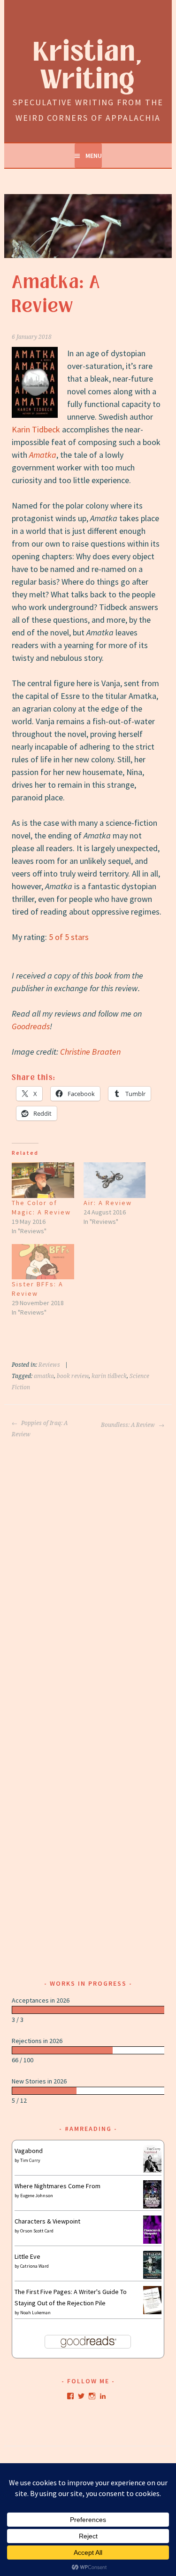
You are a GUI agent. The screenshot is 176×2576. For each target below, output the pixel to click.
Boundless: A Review (129, 1425)
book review (73, 1376)
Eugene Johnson (37, 2196)
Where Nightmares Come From (57, 2186)
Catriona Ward (34, 2266)
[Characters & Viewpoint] (152, 2241)
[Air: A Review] (115, 1180)
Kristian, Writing (88, 66)
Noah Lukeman (35, 2313)
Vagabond (29, 2151)
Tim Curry (30, 2160)
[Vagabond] (152, 2170)
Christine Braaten (90, 1052)
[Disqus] (88, 1558)
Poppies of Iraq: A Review (40, 1429)
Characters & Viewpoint (47, 2221)
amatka (44, 1376)
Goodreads (31, 1026)
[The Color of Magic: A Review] (43, 1180)
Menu (94, 156)
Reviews (49, 1365)
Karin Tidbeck (36, 429)
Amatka (43, 455)
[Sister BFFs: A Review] (43, 1262)
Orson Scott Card (37, 2231)
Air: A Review (108, 1203)
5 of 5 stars (69, 937)
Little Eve (27, 2256)
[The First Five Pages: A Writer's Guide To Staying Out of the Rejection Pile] (152, 2313)
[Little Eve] (152, 2277)
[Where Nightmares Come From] (152, 2206)
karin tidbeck (109, 1376)
